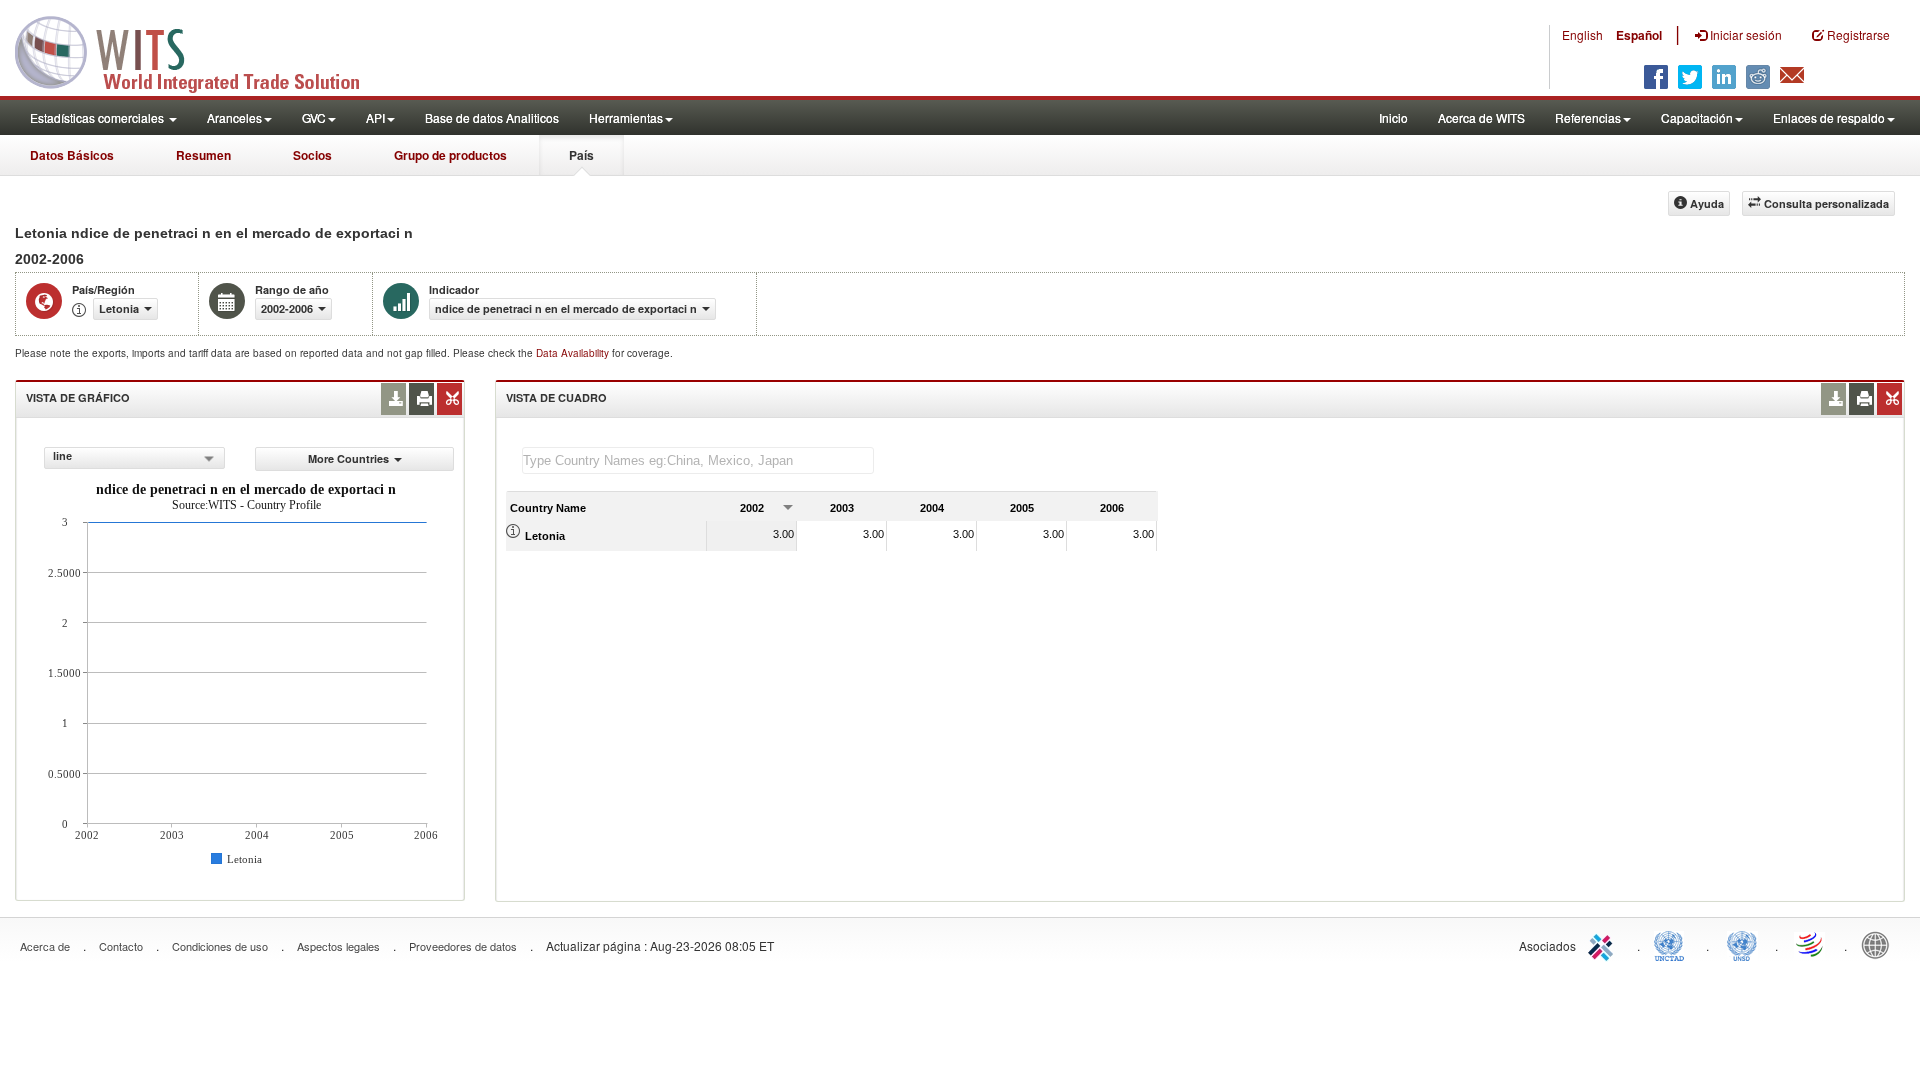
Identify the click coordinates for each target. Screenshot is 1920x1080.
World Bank (1880, 944)
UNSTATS (1742, 944)
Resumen (203, 155)
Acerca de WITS (1481, 117)
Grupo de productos (450, 155)
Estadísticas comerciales (98, 117)
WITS (200, 50)
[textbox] (698, 460)
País (581, 155)
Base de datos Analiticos (492, 117)
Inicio (1393, 117)
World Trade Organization (1811, 944)
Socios (312, 155)
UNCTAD (1673, 944)
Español (1639, 35)
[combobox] (134, 458)
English (1582, 34)
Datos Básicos (72, 155)
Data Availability (574, 353)
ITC (1604, 944)
